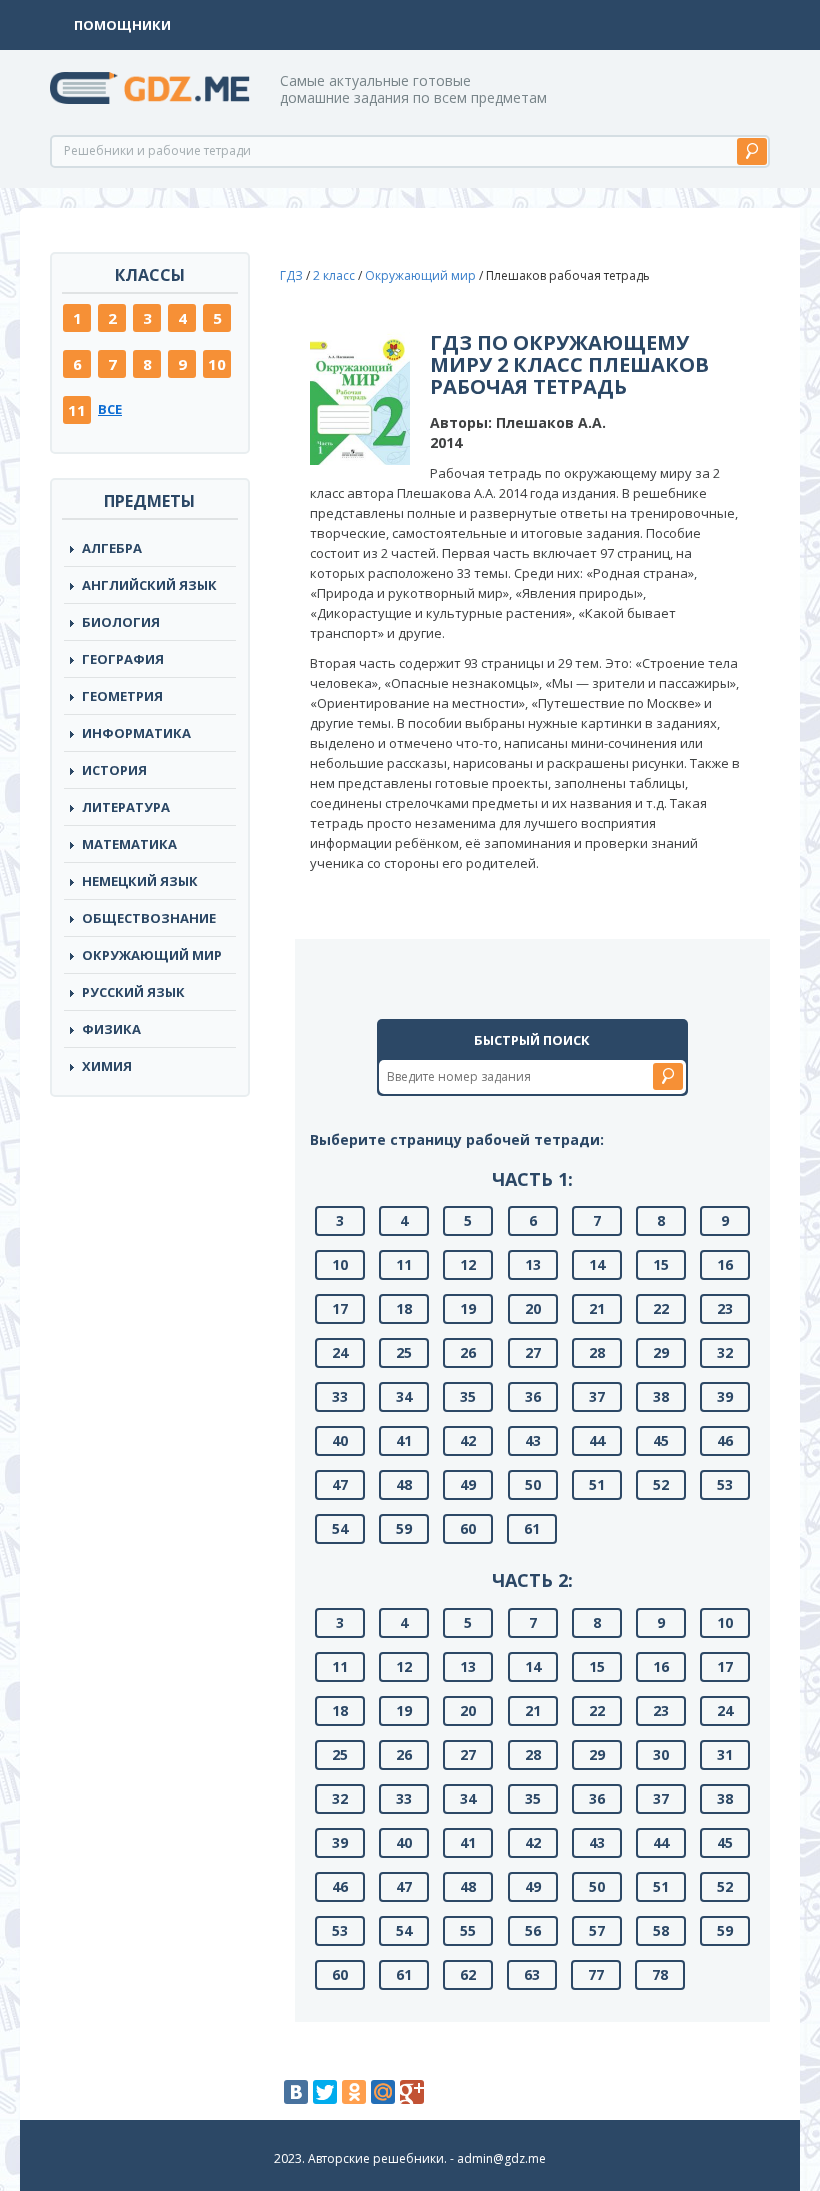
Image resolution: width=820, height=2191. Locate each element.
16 (725, 1264)
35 (468, 1396)
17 (340, 1308)
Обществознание (149, 918)
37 (597, 1396)
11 (77, 410)
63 (532, 1974)
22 (661, 1308)
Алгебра (112, 548)
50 (533, 1484)
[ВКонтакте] (296, 2092)
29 (661, 1352)
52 (661, 1484)
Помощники (122, 25)
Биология (121, 622)
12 (468, 1264)
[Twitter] (325, 2092)
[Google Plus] (412, 2092)
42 (468, 1440)
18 (404, 1308)
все (110, 409)
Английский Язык (149, 585)
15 (661, 1264)
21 (597, 1308)
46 (725, 1440)
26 (468, 1352)
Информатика (136, 733)
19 (468, 1308)
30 (661, 1754)
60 (468, 1528)
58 (661, 1930)
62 (468, 1974)
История (114, 770)
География (123, 659)
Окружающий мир (152, 955)
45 (661, 1440)
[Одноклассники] (354, 2092)
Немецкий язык (140, 881)
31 (725, 1754)
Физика (111, 1029)
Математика (129, 844)
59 (404, 1528)
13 (533, 1264)
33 (340, 1396)
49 (468, 1484)
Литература (126, 807)
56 (533, 1930)
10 (217, 364)
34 (404, 1396)
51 (597, 1484)
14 (597, 1264)
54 (340, 1528)
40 (340, 1440)
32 (725, 1352)
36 (533, 1396)
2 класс (334, 275)
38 (661, 1396)
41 (404, 1440)
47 (340, 1484)
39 (725, 1396)
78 (660, 1974)
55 (468, 1930)
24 (340, 1352)
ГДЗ (291, 275)
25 (404, 1352)
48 (404, 1484)
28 (597, 1352)
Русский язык (133, 992)
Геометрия (122, 696)
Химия (107, 1066)
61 (532, 1528)
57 (597, 1930)
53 (725, 1484)
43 (533, 1440)
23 (725, 1308)
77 (596, 1974)
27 (533, 1352)
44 (597, 1440)
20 (533, 1308)
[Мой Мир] (383, 2092)
